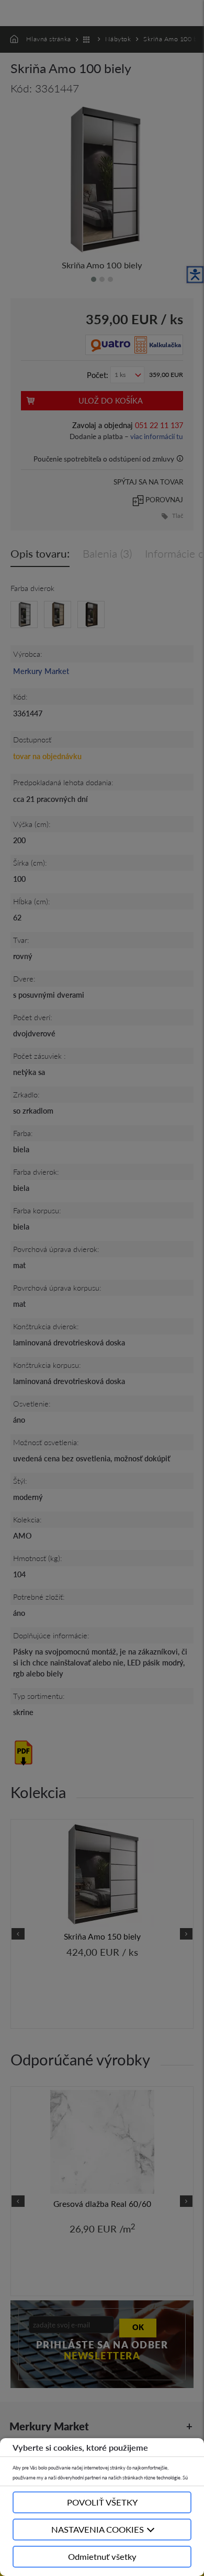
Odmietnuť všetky (102, 2556)
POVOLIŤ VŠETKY (102, 2502)
